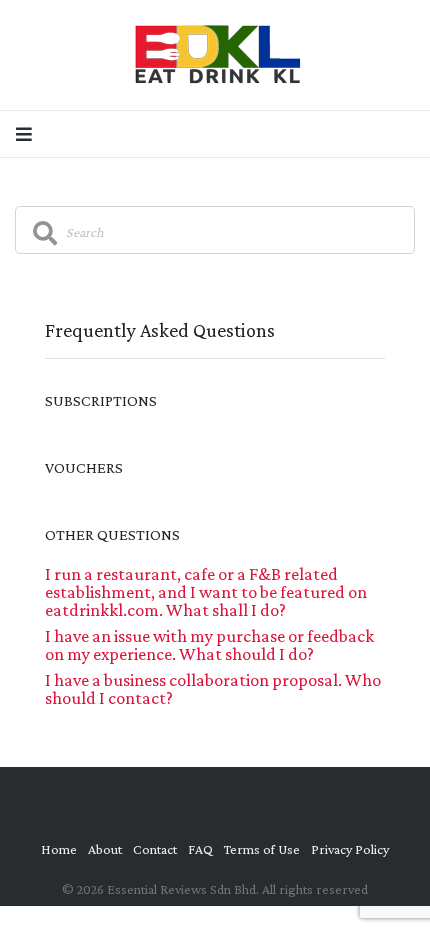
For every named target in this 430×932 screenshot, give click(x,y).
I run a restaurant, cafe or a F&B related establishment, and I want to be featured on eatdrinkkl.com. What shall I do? (206, 592)
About (105, 849)
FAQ (200, 849)
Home (59, 849)
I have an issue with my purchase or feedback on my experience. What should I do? (209, 645)
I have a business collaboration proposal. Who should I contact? (213, 689)
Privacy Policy (350, 849)
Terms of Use (262, 849)
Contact (155, 849)
